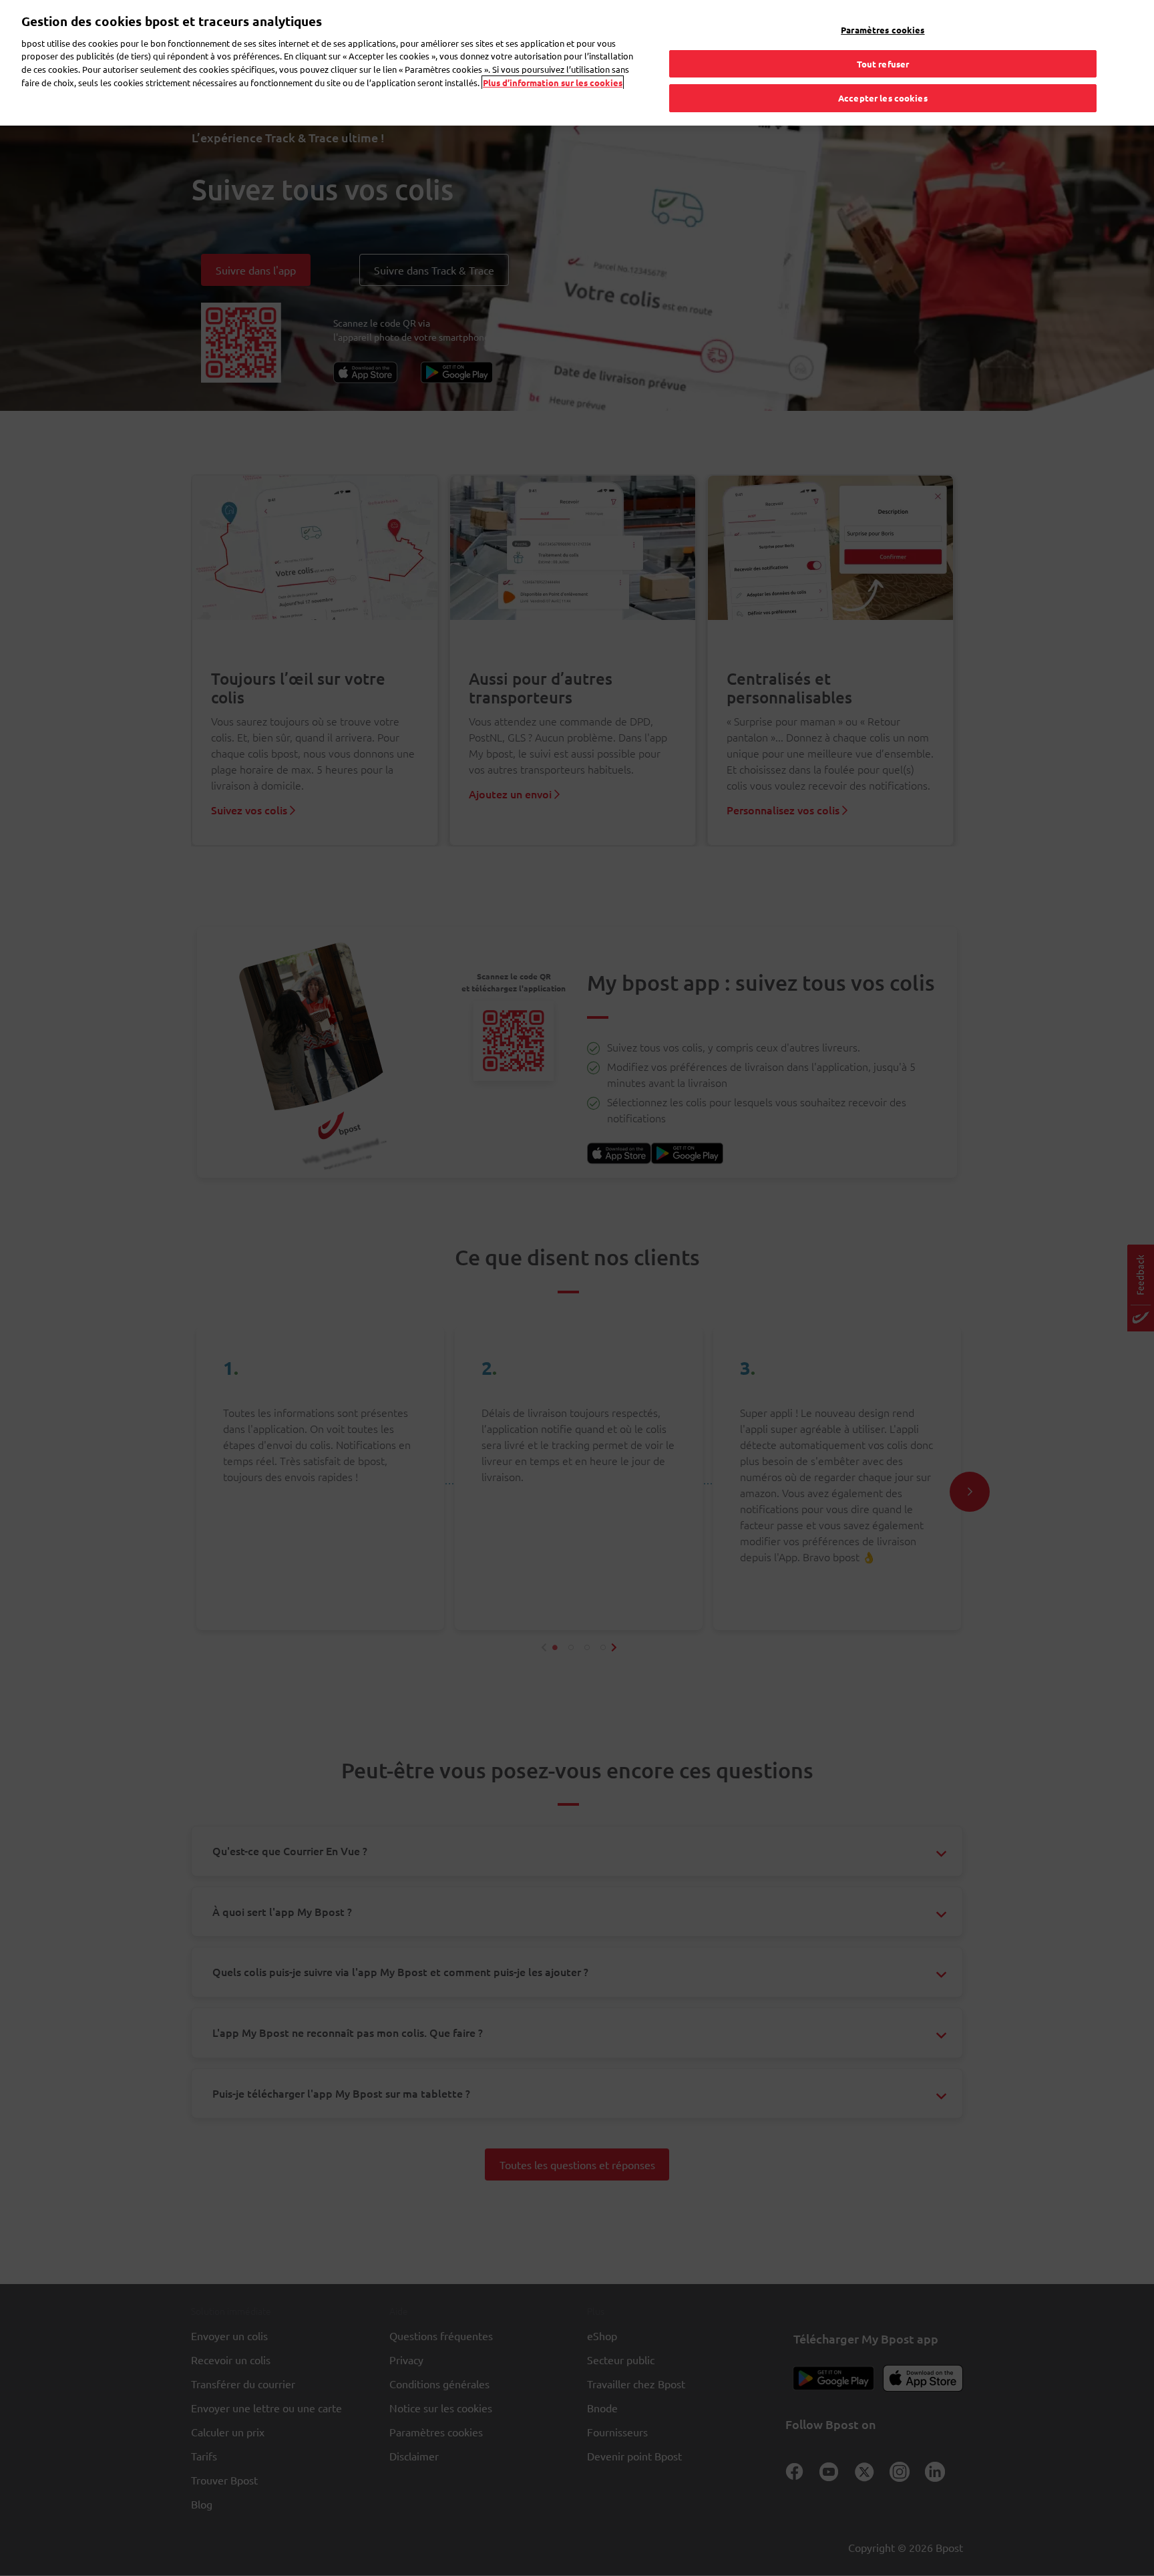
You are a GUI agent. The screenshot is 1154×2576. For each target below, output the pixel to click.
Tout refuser (883, 64)
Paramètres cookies (883, 30)
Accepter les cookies (883, 98)
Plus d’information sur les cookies (553, 83)
